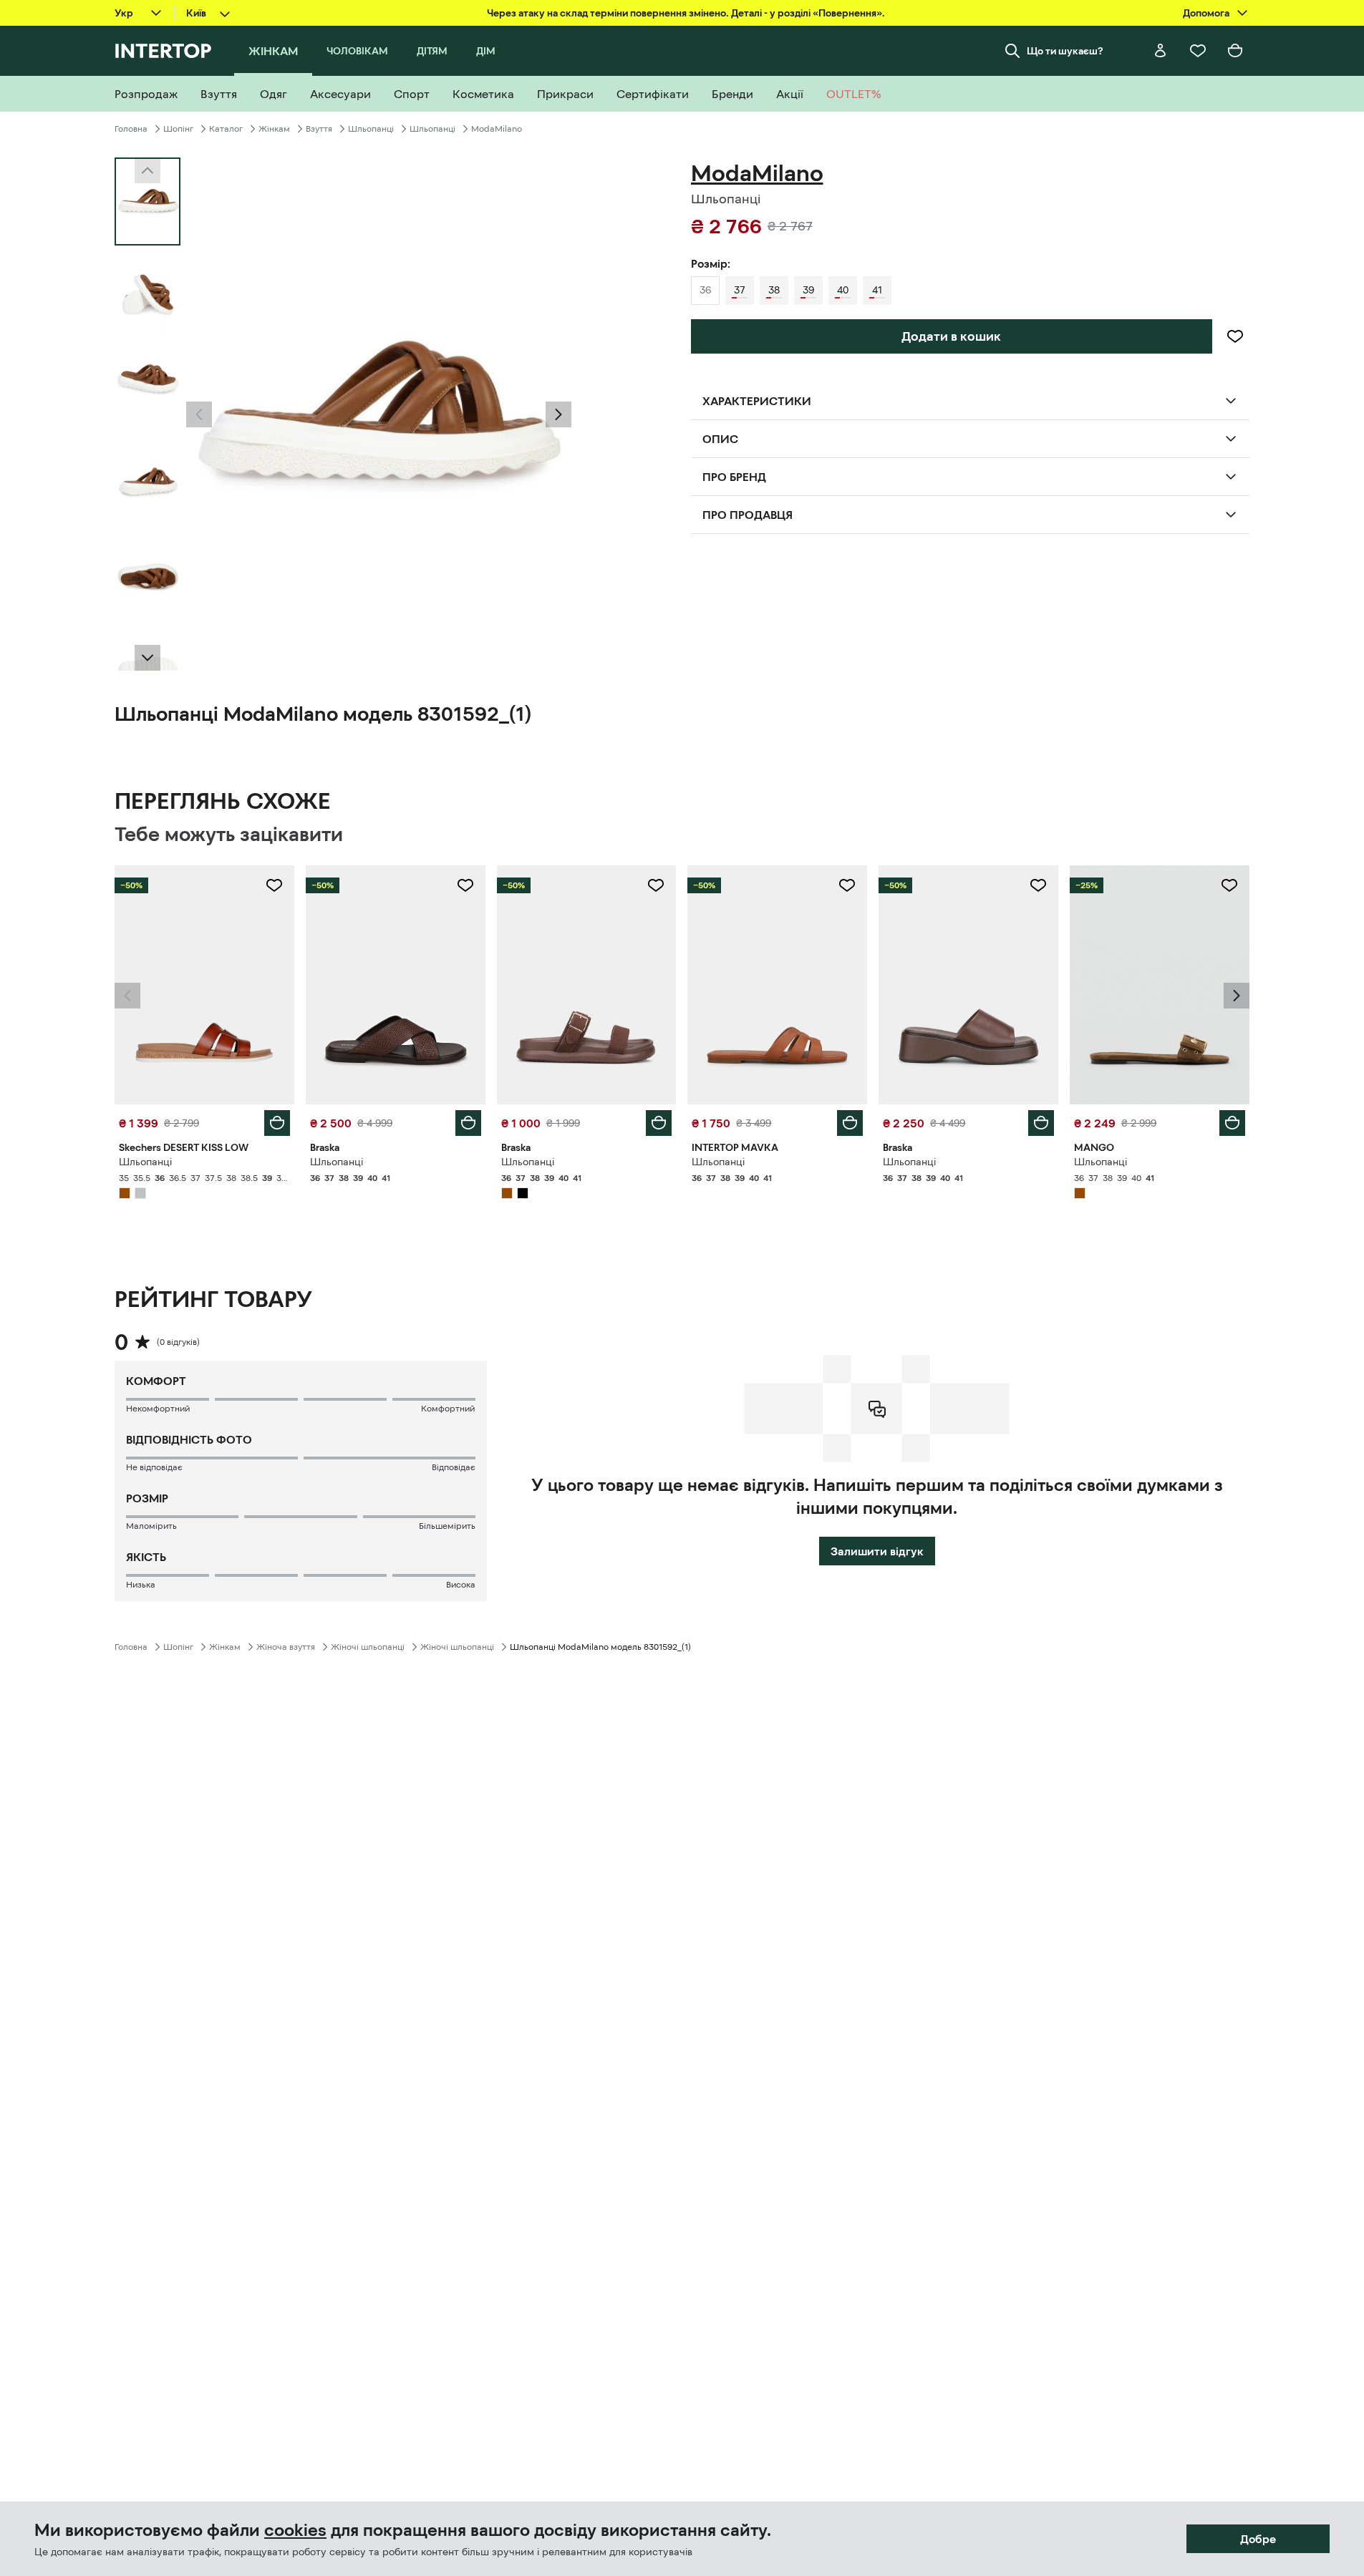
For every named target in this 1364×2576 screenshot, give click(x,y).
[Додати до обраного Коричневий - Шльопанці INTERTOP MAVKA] (847, 885)
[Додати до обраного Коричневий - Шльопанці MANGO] (1229, 885)
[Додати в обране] (1235, 336)
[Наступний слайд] (147, 658)
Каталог (226, 129)
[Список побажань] (1198, 51)
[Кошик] (1235, 51)
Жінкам (274, 129)
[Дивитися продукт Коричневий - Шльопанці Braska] (396, 985)
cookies (295, 2530)
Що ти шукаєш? (1065, 51)
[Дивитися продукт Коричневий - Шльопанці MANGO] (1160, 985)
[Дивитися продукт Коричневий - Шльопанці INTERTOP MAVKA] (777, 985)
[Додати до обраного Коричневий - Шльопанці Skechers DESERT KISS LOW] (274, 885)
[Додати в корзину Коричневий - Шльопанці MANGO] (1232, 1123)
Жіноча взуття (286, 1647)
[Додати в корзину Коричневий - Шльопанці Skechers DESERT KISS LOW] (277, 1123)
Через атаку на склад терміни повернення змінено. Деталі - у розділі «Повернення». (686, 13)
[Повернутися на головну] (163, 51)
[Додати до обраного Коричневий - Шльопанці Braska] (465, 885)
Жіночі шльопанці (368, 1647)
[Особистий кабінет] (1161, 51)
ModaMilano (497, 129)
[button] (199, 414)
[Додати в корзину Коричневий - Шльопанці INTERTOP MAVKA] (850, 1123)
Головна (131, 129)
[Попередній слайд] (199, 414)
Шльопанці (371, 129)
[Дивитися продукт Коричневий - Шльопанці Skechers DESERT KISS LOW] (204, 985)
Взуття (319, 129)
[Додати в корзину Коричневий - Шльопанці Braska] (468, 1123)
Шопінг (178, 129)
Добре (1258, 2539)
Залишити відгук (877, 1551)
